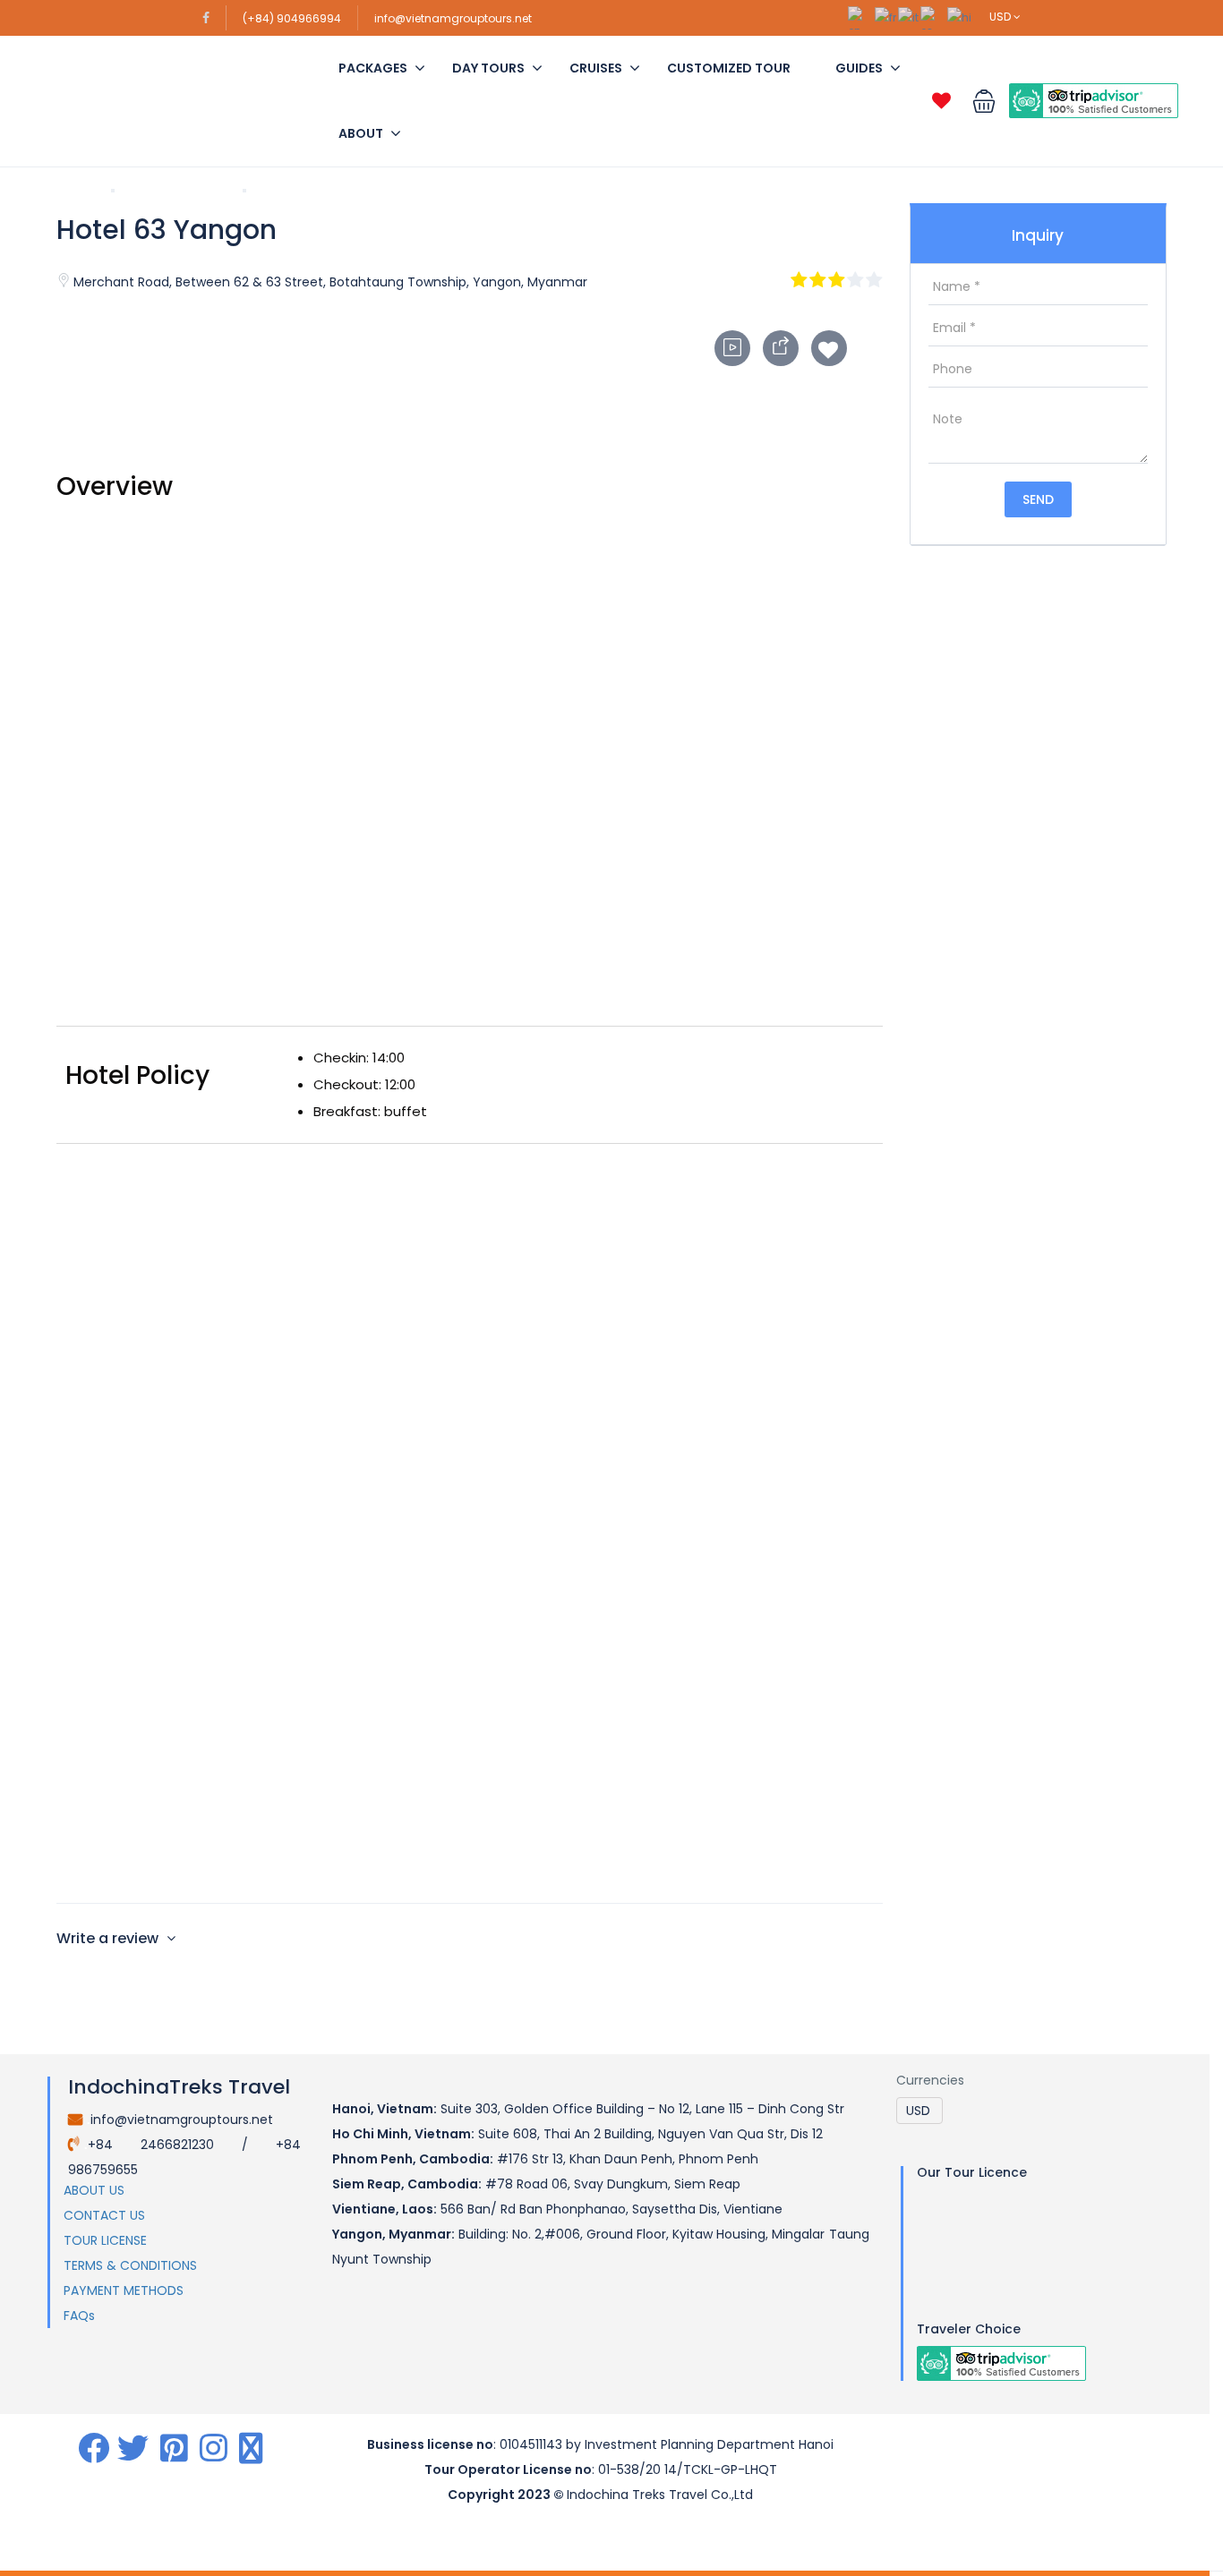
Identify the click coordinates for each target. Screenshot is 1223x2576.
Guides (859, 68)
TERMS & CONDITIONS (130, 2265)
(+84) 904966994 (292, 18)
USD (1001, 17)
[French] (886, 17)
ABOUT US (94, 2190)
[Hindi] (960, 17)
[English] (861, 17)
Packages (373, 68)
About (361, 133)
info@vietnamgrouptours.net (453, 18)
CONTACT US (104, 2215)
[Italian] (909, 17)
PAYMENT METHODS (124, 2290)
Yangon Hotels (179, 191)
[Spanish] (934, 17)
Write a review (109, 1938)
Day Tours (488, 68)
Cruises (596, 68)
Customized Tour (729, 68)
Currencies (930, 2080)
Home (76, 191)
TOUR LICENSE (105, 2240)
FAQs (79, 2316)
